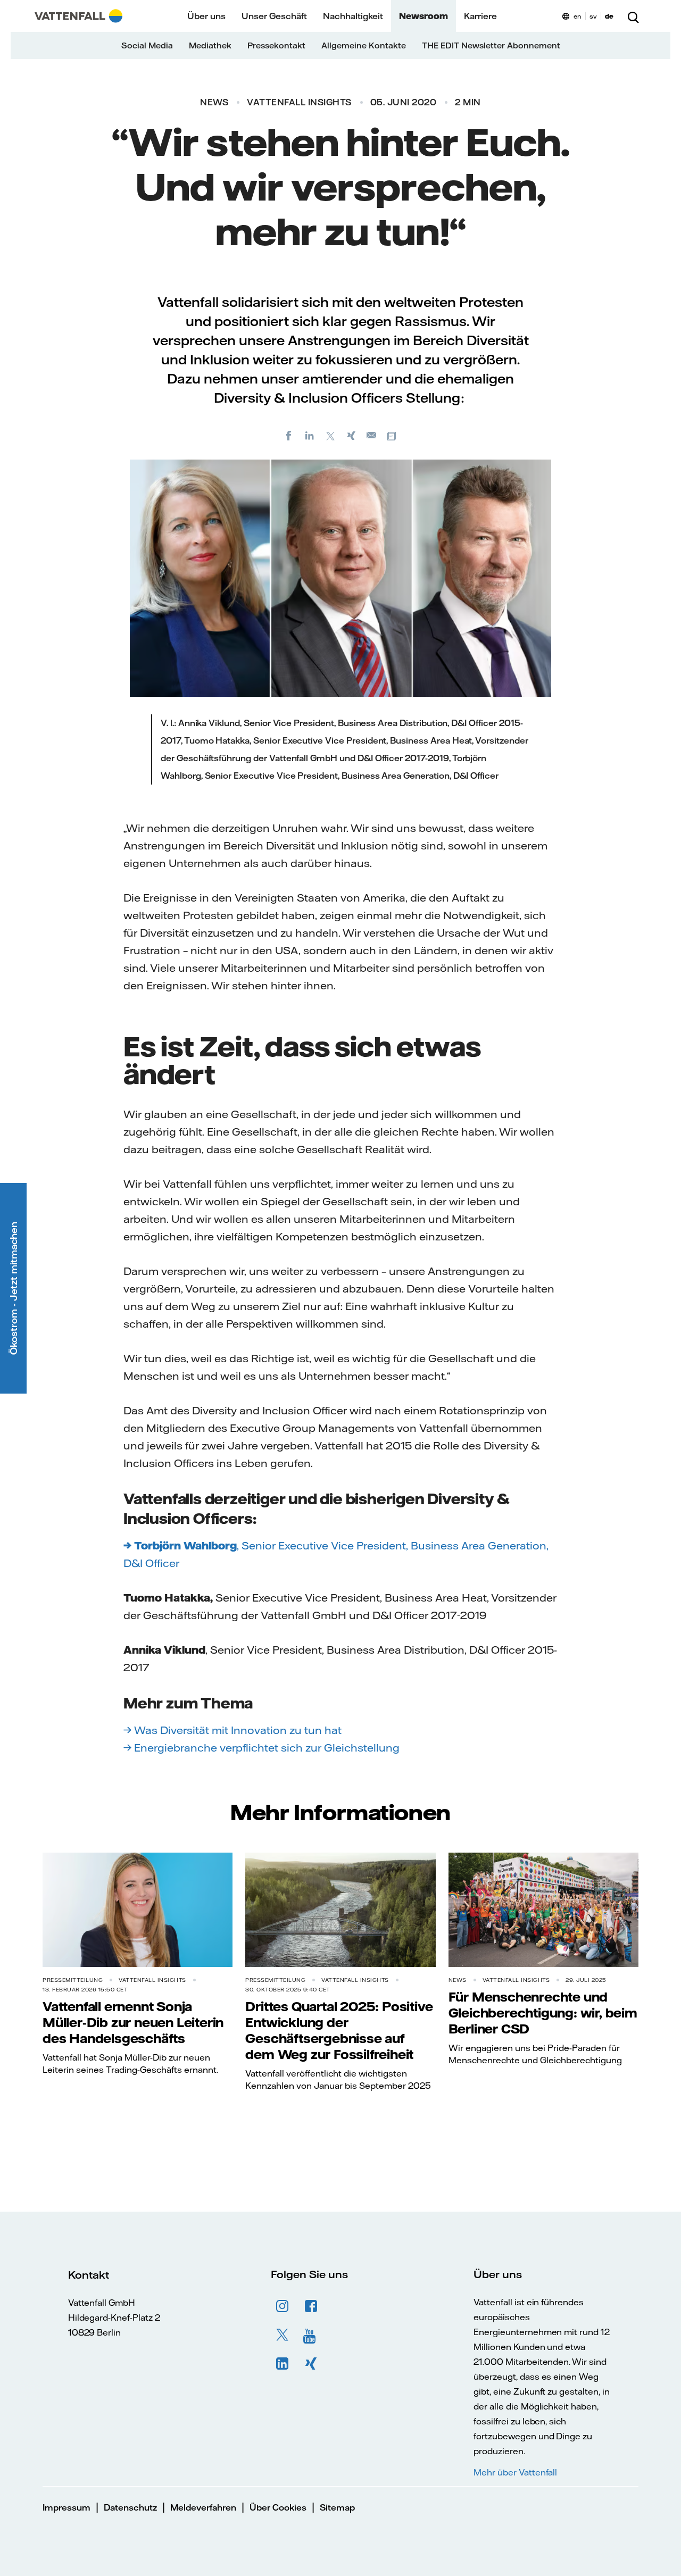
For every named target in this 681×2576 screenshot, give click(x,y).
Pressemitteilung (73, 1980)
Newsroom (423, 16)
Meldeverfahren (203, 2507)
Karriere (480, 16)
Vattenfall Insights (299, 102)
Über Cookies (278, 2507)
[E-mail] (372, 435)
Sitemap (337, 2507)
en (578, 16)
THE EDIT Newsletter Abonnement (491, 45)
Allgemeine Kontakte (364, 45)
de (609, 16)
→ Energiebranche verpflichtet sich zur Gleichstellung (261, 1748)
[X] (330, 435)
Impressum (67, 2507)
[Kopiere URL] (393, 435)
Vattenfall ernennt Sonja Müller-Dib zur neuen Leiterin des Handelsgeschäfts (133, 2022)
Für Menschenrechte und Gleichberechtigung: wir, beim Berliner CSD (543, 2013)
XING (311, 2364)
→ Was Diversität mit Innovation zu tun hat (234, 1730)
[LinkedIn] (310, 435)
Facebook (311, 2306)
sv (593, 16)
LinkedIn (283, 2364)
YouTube (311, 2335)
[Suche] (633, 16)
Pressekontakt (276, 45)
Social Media (147, 45)
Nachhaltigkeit (353, 16)
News (214, 102)
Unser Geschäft (274, 16)
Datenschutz (130, 2507)
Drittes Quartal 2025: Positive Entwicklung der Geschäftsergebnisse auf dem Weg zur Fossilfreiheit (339, 2030)
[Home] (78, 16)
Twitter (283, 2335)
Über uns (206, 16)
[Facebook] (289, 435)
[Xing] (351, 435)
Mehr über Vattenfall (515, 2472)
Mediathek (210, 45)
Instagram (283, 2306)
